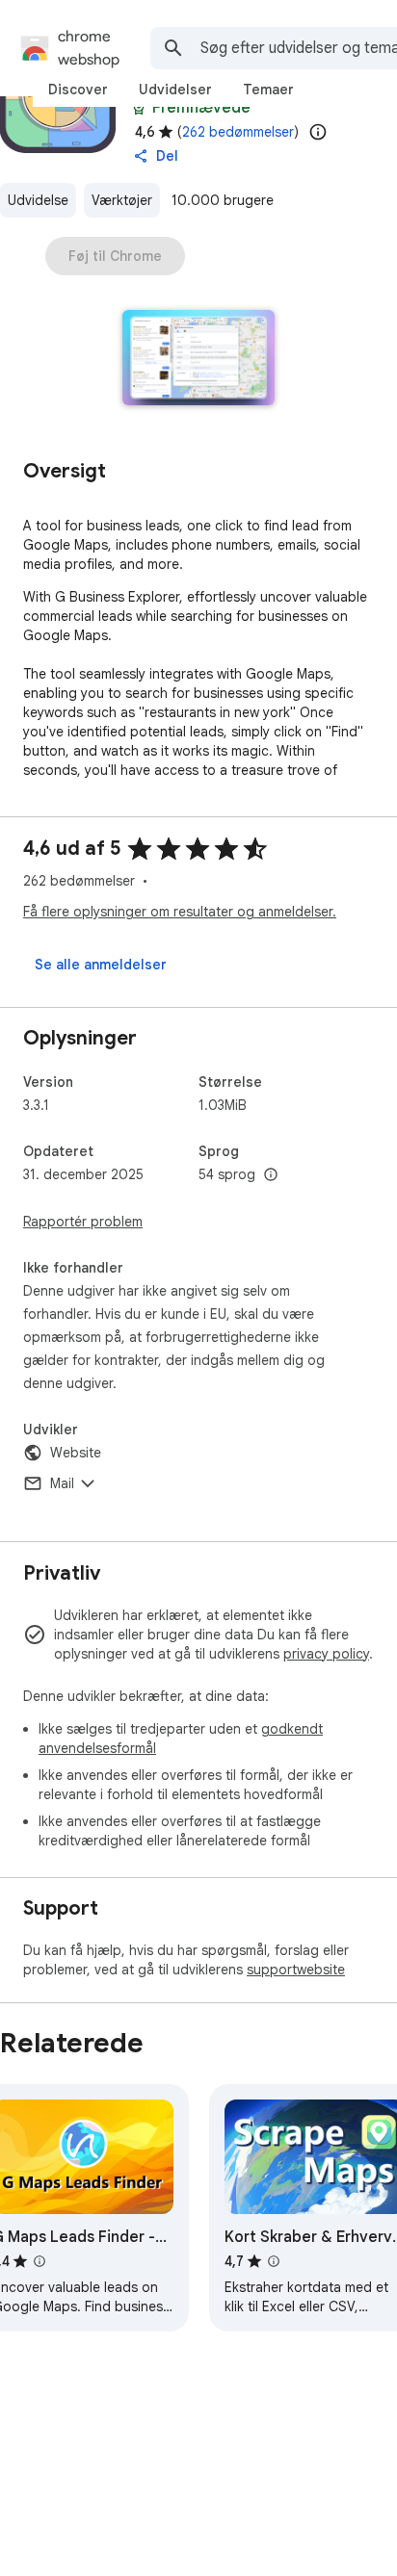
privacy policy (326, 1654)
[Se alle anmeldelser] (101, 965)
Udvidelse (38, 200)
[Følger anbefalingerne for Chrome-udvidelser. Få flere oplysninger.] (139, 108)
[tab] (78, 90)
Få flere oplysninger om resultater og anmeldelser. (180, 912)
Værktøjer (122, 200)
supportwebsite (296, 1970)
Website (76, 1453)
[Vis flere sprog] (271, 1175)
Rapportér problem (83, 1222)
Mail (62, 1483)
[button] (199, 360)
